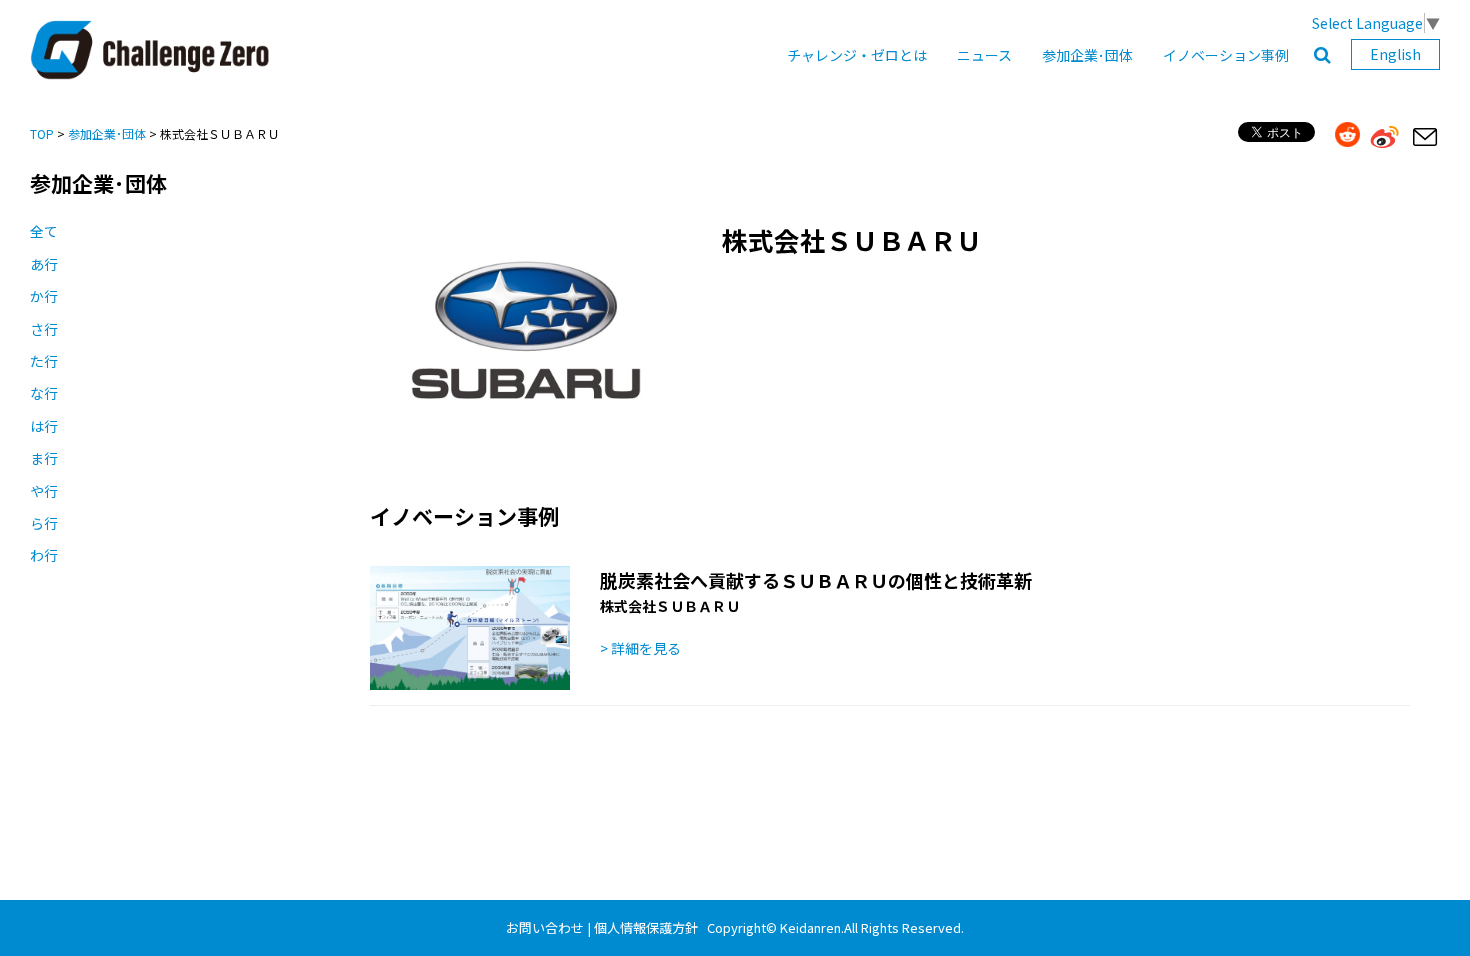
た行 (44, 361)
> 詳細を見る (640, 648)
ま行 (44, 458)
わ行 (44, 555)
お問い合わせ (545, 927)
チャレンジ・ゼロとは (857, 55)
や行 (44, 491)
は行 (44, 426)
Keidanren (810, 927)
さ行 (44, 329)
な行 (44, 393)
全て (44, 231)
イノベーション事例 (1226, 55)
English (1395, 54)
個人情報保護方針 (646, 927)
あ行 (44, 264)
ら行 (44, 523)
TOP (42, 133)
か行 (44, 296)
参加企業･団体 (1087, 55)
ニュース (984, 55)
